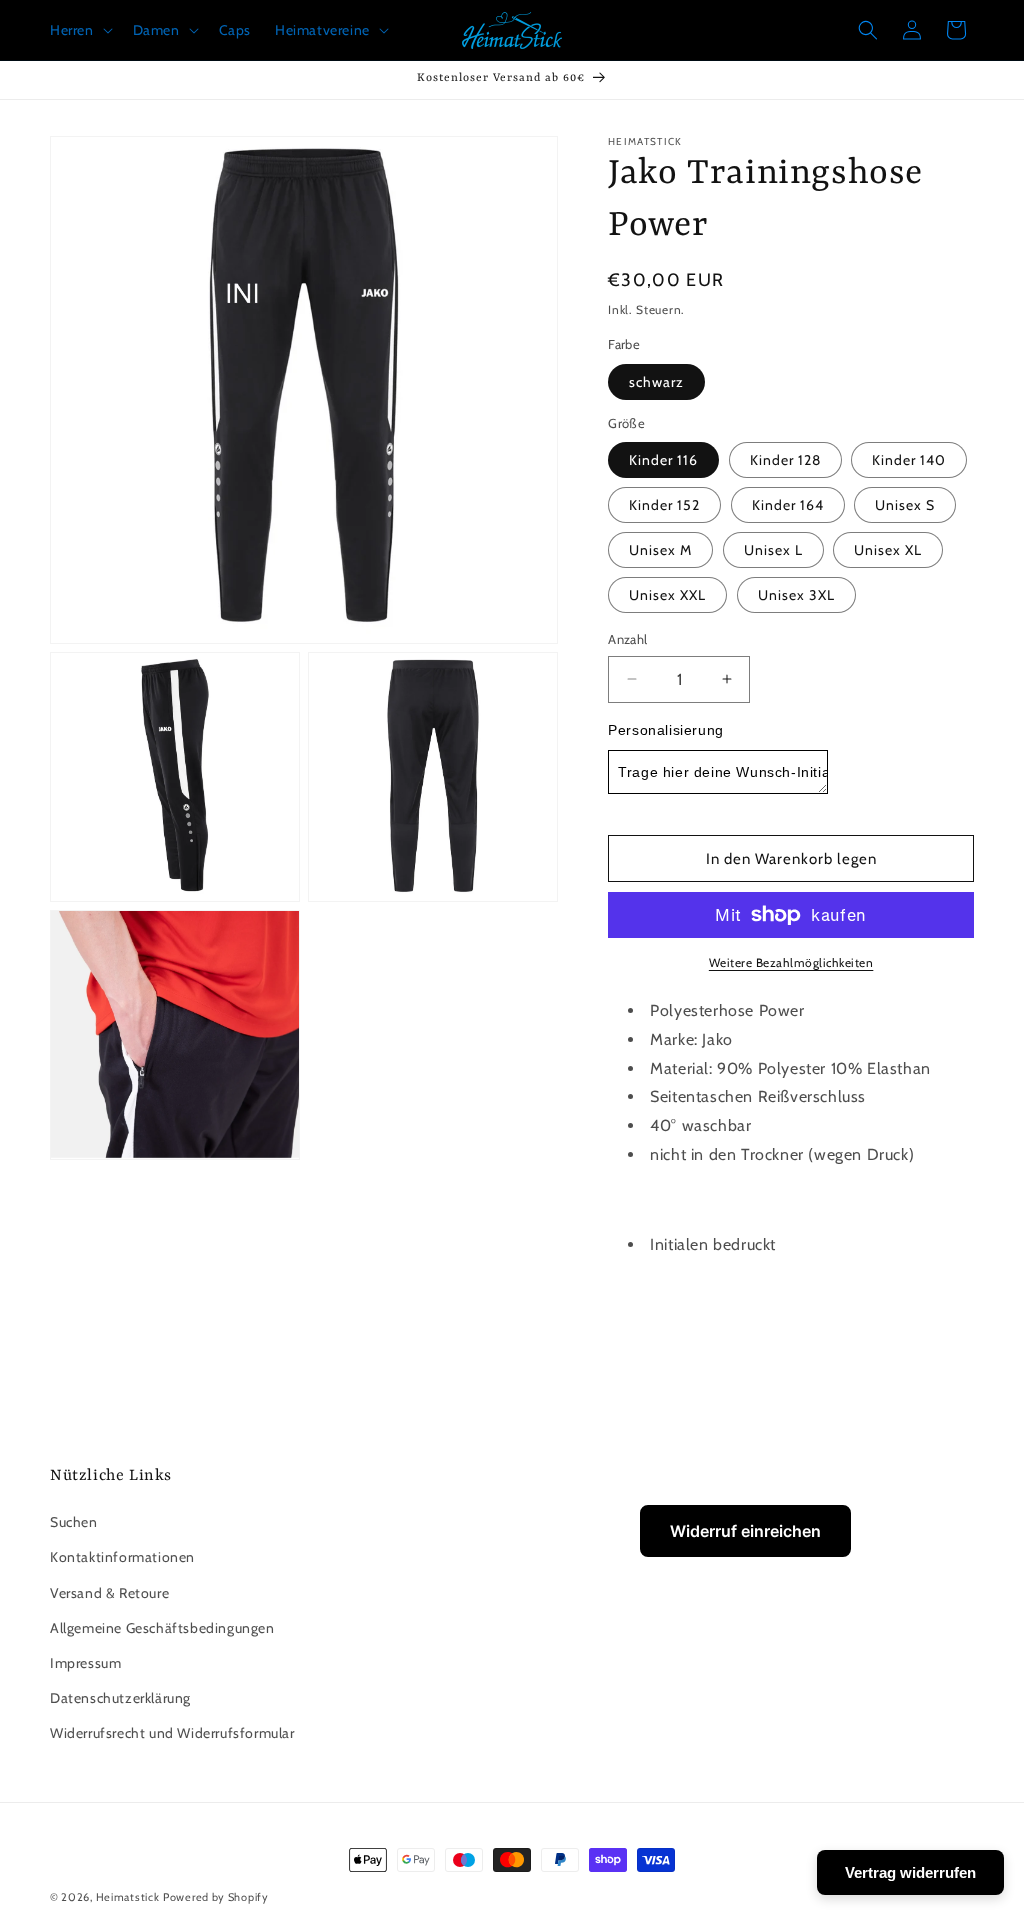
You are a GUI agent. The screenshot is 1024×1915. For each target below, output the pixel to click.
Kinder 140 (909, 460)
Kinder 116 (663, 460)
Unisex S (905, 505)
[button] (79, 30)
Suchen (74, 1522)
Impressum (85, 1663)
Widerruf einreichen (745, 1531)
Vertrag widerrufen (910, 1872)
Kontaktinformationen (122, 1557)
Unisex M (660, 550)
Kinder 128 (785, 460)
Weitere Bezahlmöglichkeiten (791, 962)
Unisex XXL (667, 595)
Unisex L (773, 550)
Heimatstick (128, 1897)
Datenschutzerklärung (120, 1698)
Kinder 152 (664, 505)
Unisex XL (888, 550)
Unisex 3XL (796, 595)
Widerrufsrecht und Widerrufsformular (172, 1733)
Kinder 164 (788, 505)
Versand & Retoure (109, 1593)
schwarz (656, 382)
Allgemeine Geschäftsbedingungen (162, 1628)
